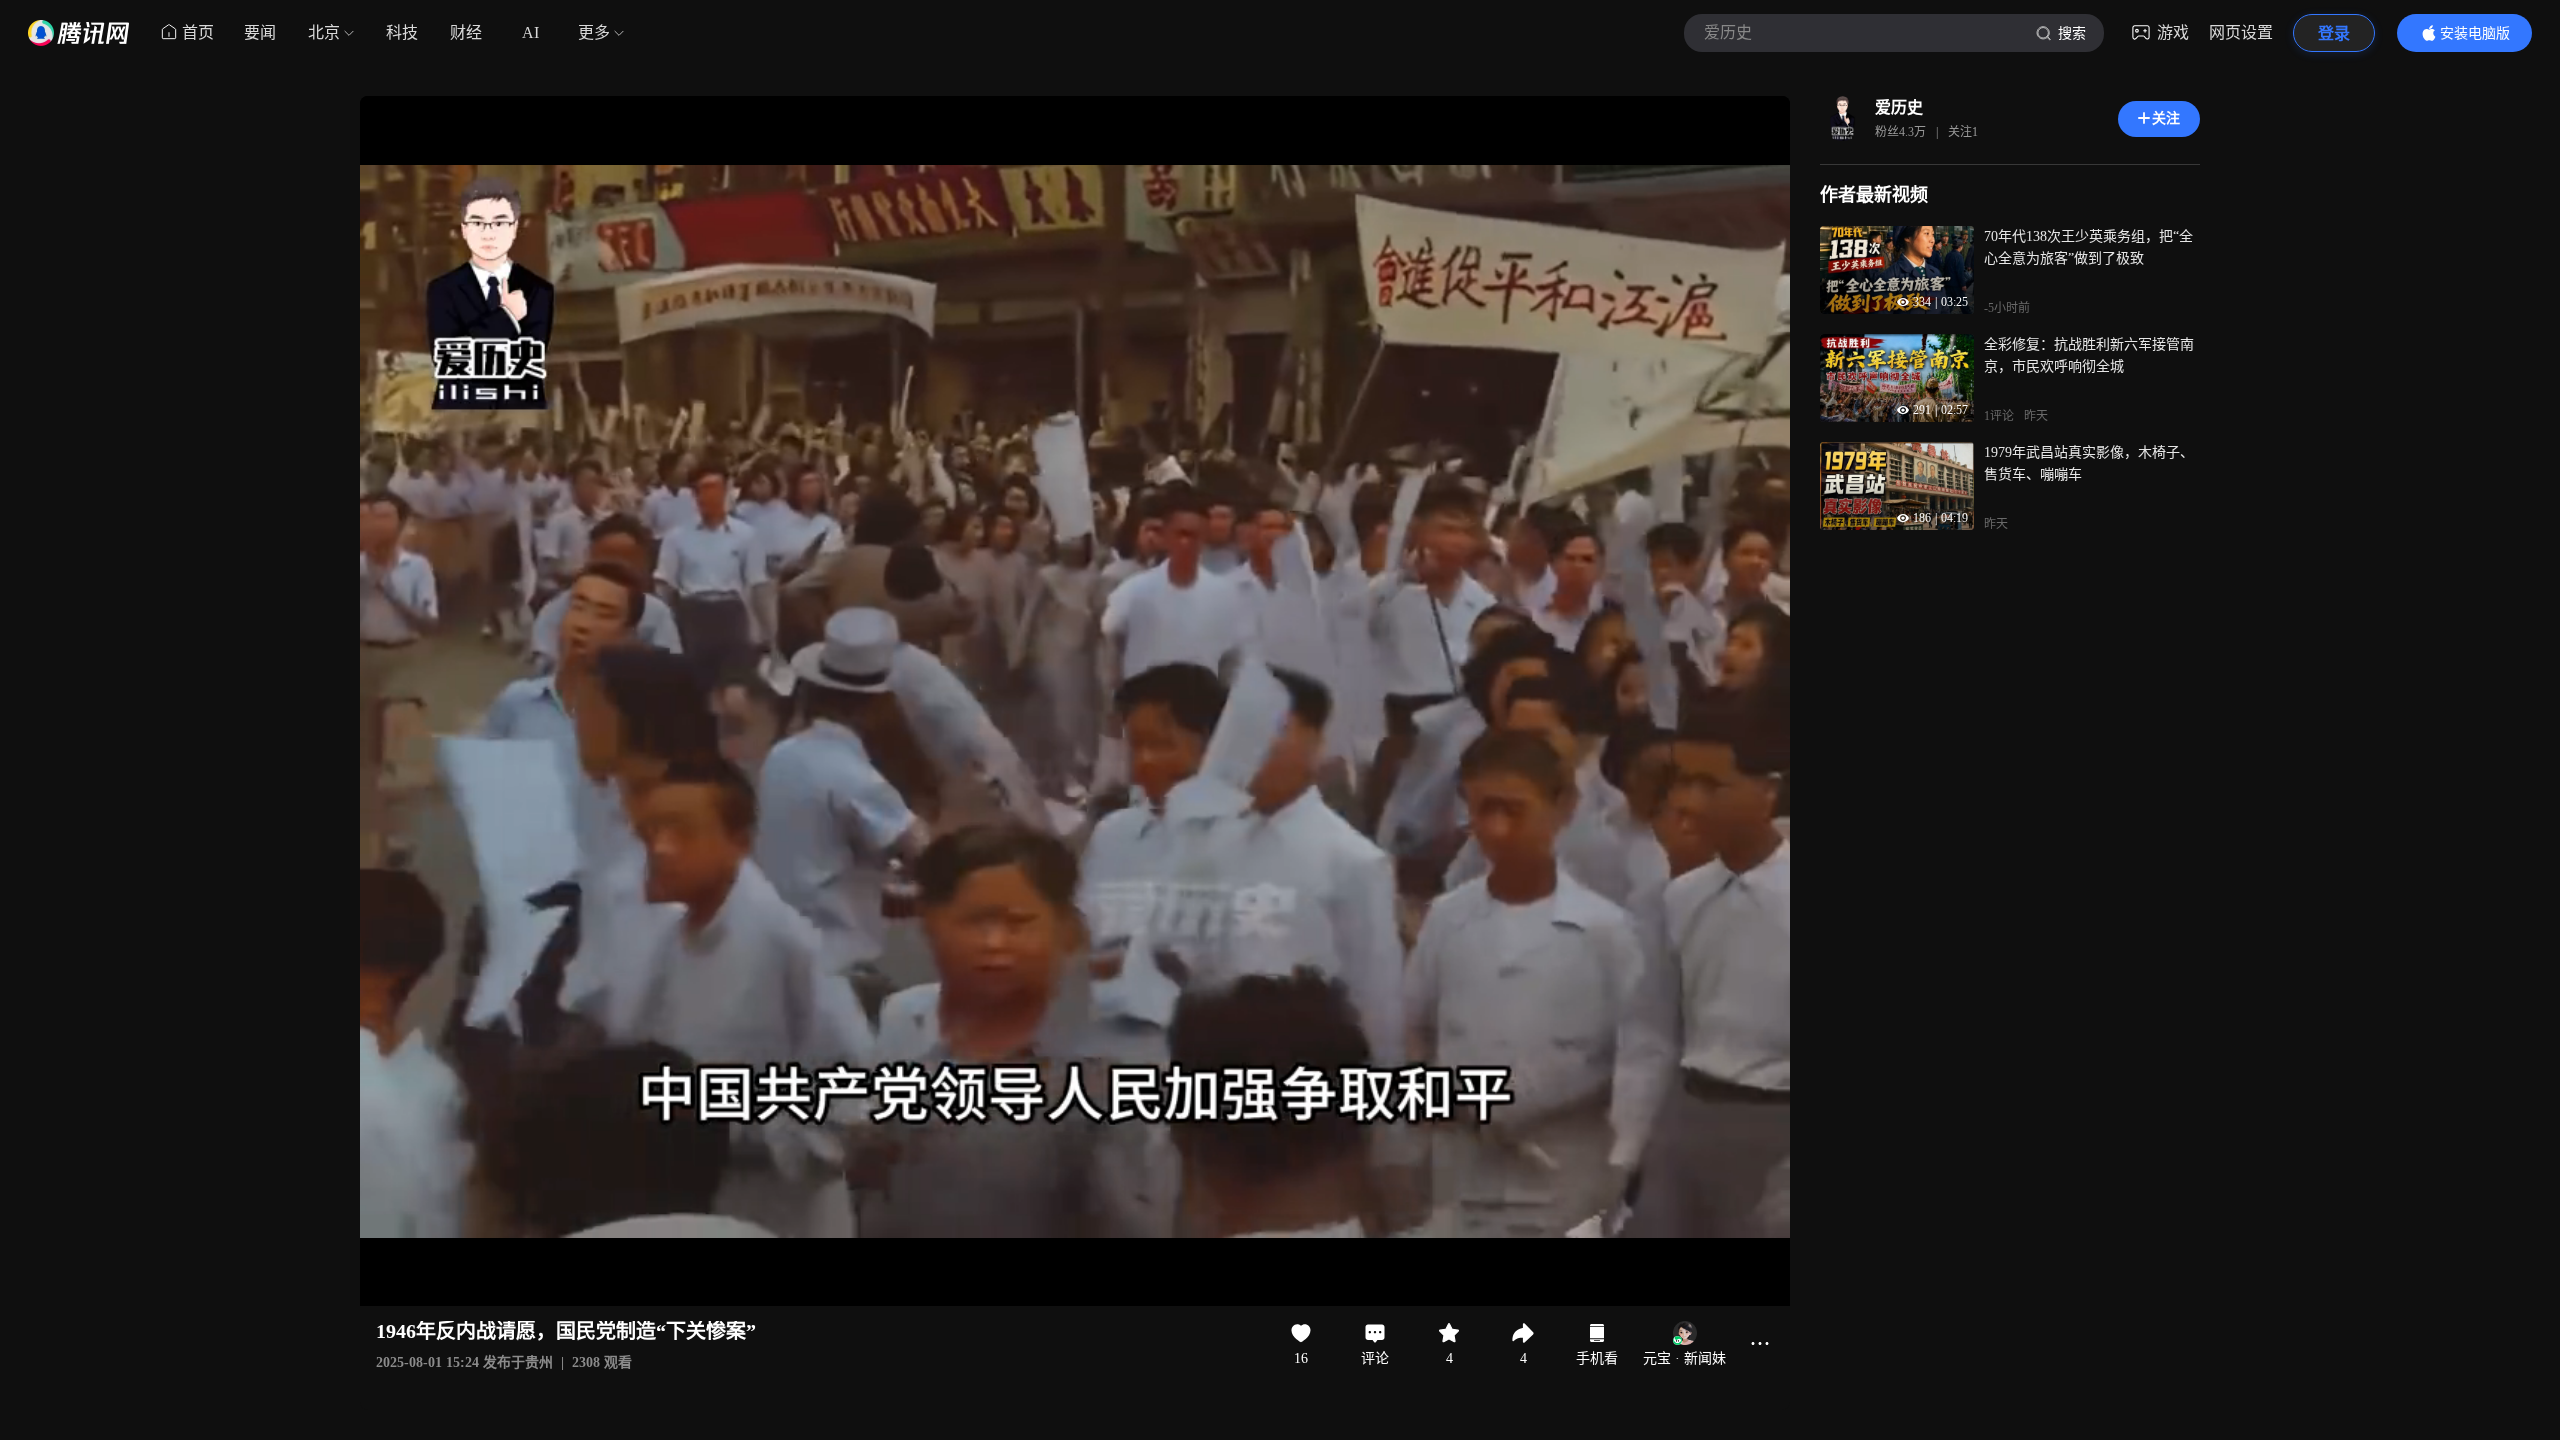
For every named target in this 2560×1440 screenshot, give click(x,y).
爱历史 (1899, 107)
